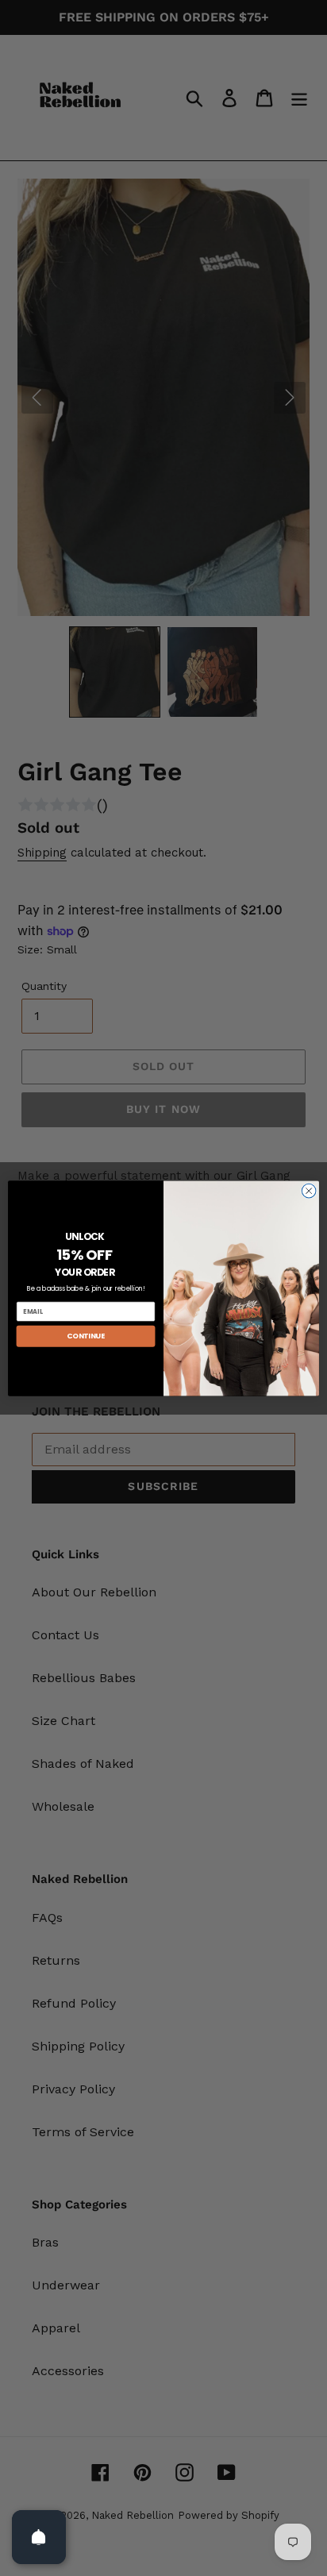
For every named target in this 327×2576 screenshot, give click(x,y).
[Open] (39, 2537)
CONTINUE (86, 1336)
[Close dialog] (309, 1191)
